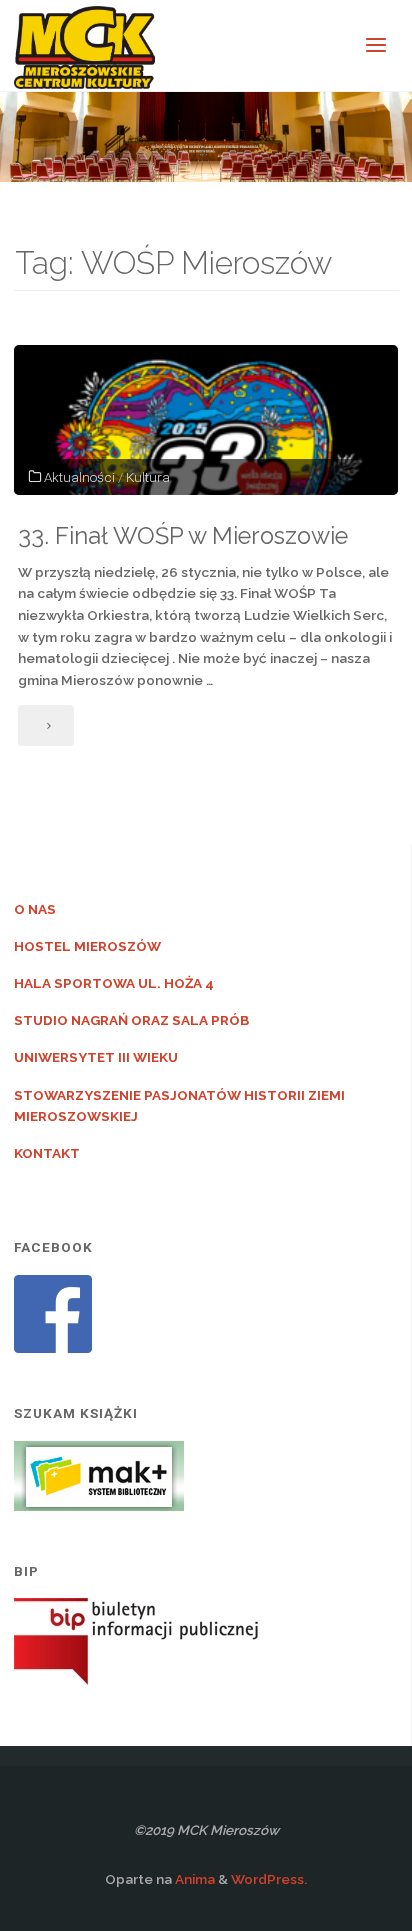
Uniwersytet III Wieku (96, 1057)
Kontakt (47, 1153)
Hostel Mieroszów (87, 946)
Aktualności (79, 477)
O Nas (35, 909)
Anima (193, 1879)
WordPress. (269, 1879)
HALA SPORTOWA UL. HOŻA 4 (114, 983)
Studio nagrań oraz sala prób (131, 1020)
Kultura (148, 477)
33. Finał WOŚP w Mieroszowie (183, 536)
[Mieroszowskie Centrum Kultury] (84, 46)
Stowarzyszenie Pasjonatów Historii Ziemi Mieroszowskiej (179, 1106)
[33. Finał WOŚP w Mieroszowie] (206, 420)
